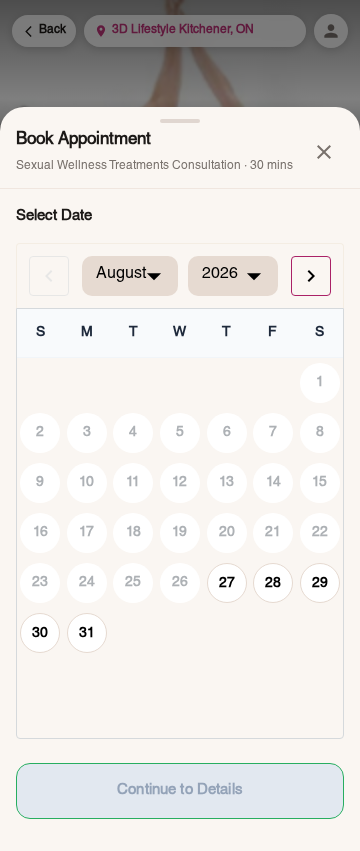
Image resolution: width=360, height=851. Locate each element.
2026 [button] (220, 275)
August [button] (121, 275)
